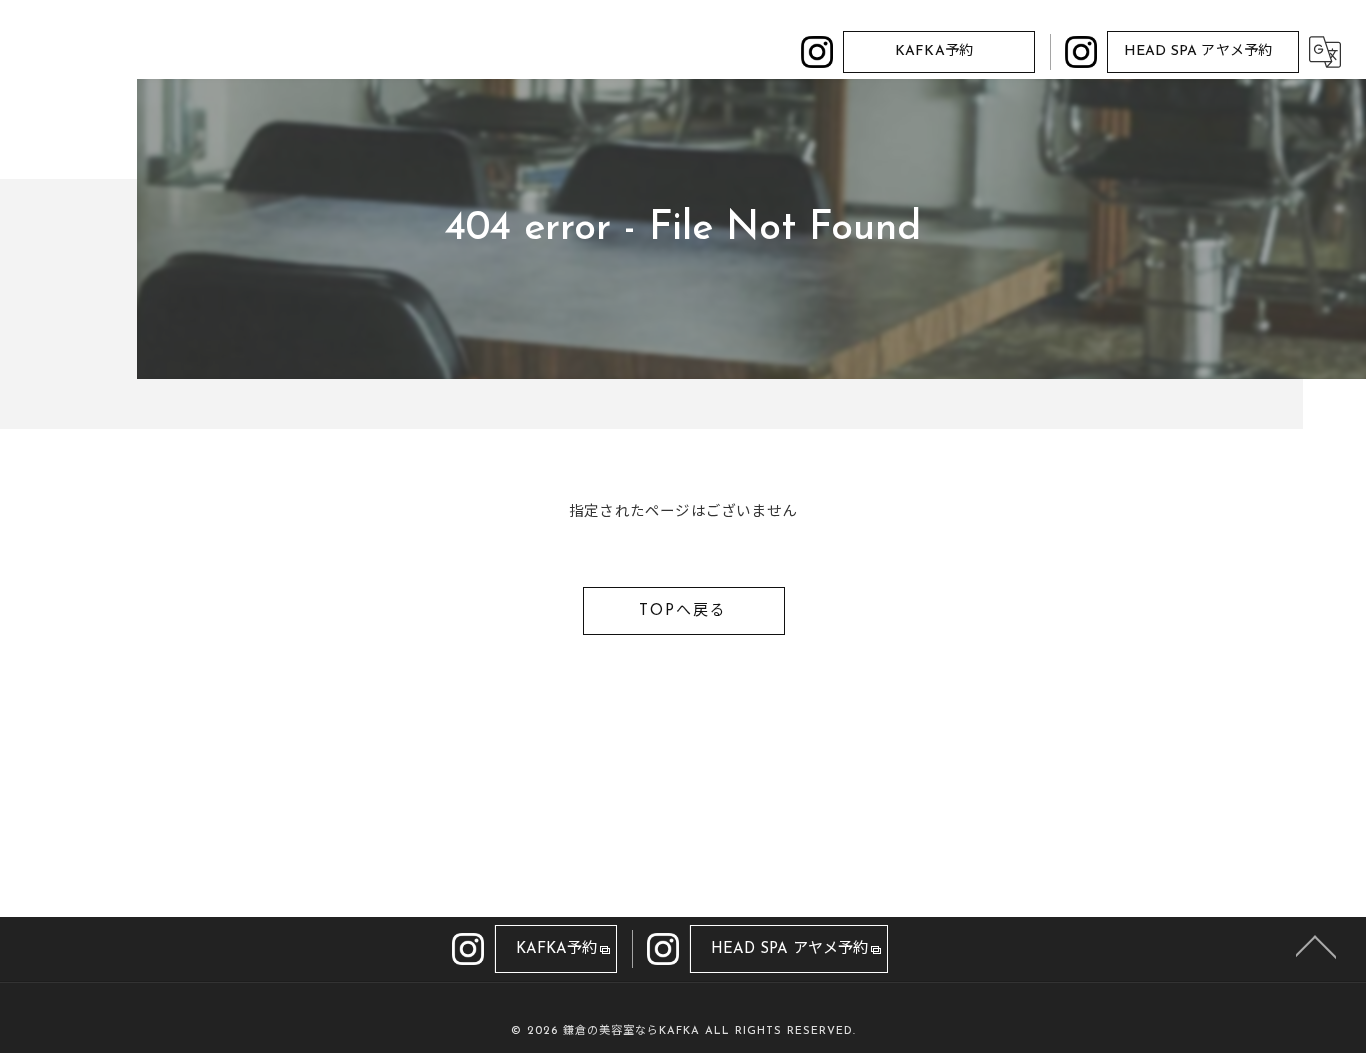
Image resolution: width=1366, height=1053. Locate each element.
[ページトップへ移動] (1316, 945)
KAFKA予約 (934, 51)
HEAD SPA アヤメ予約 (1198, 51)
